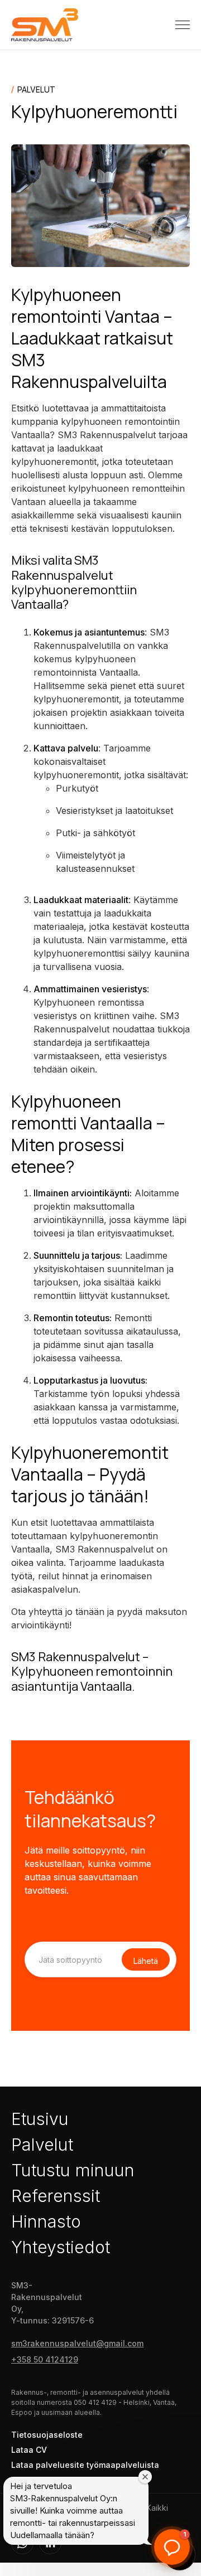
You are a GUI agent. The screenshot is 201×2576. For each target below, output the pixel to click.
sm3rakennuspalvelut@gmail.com (77, 2343)
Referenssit (56, 2196)
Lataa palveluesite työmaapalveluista (85, 2465)
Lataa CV (29, 2450)
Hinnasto (46, 2221)
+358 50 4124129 (45, 2359)
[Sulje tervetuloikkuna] (145, 2477)
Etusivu (40, 2119)
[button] (183, 25)
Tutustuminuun (73, 2170)
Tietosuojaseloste (47, 2435)
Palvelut (42, 2145)
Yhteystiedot (61, 2247)
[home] (45, 25)
